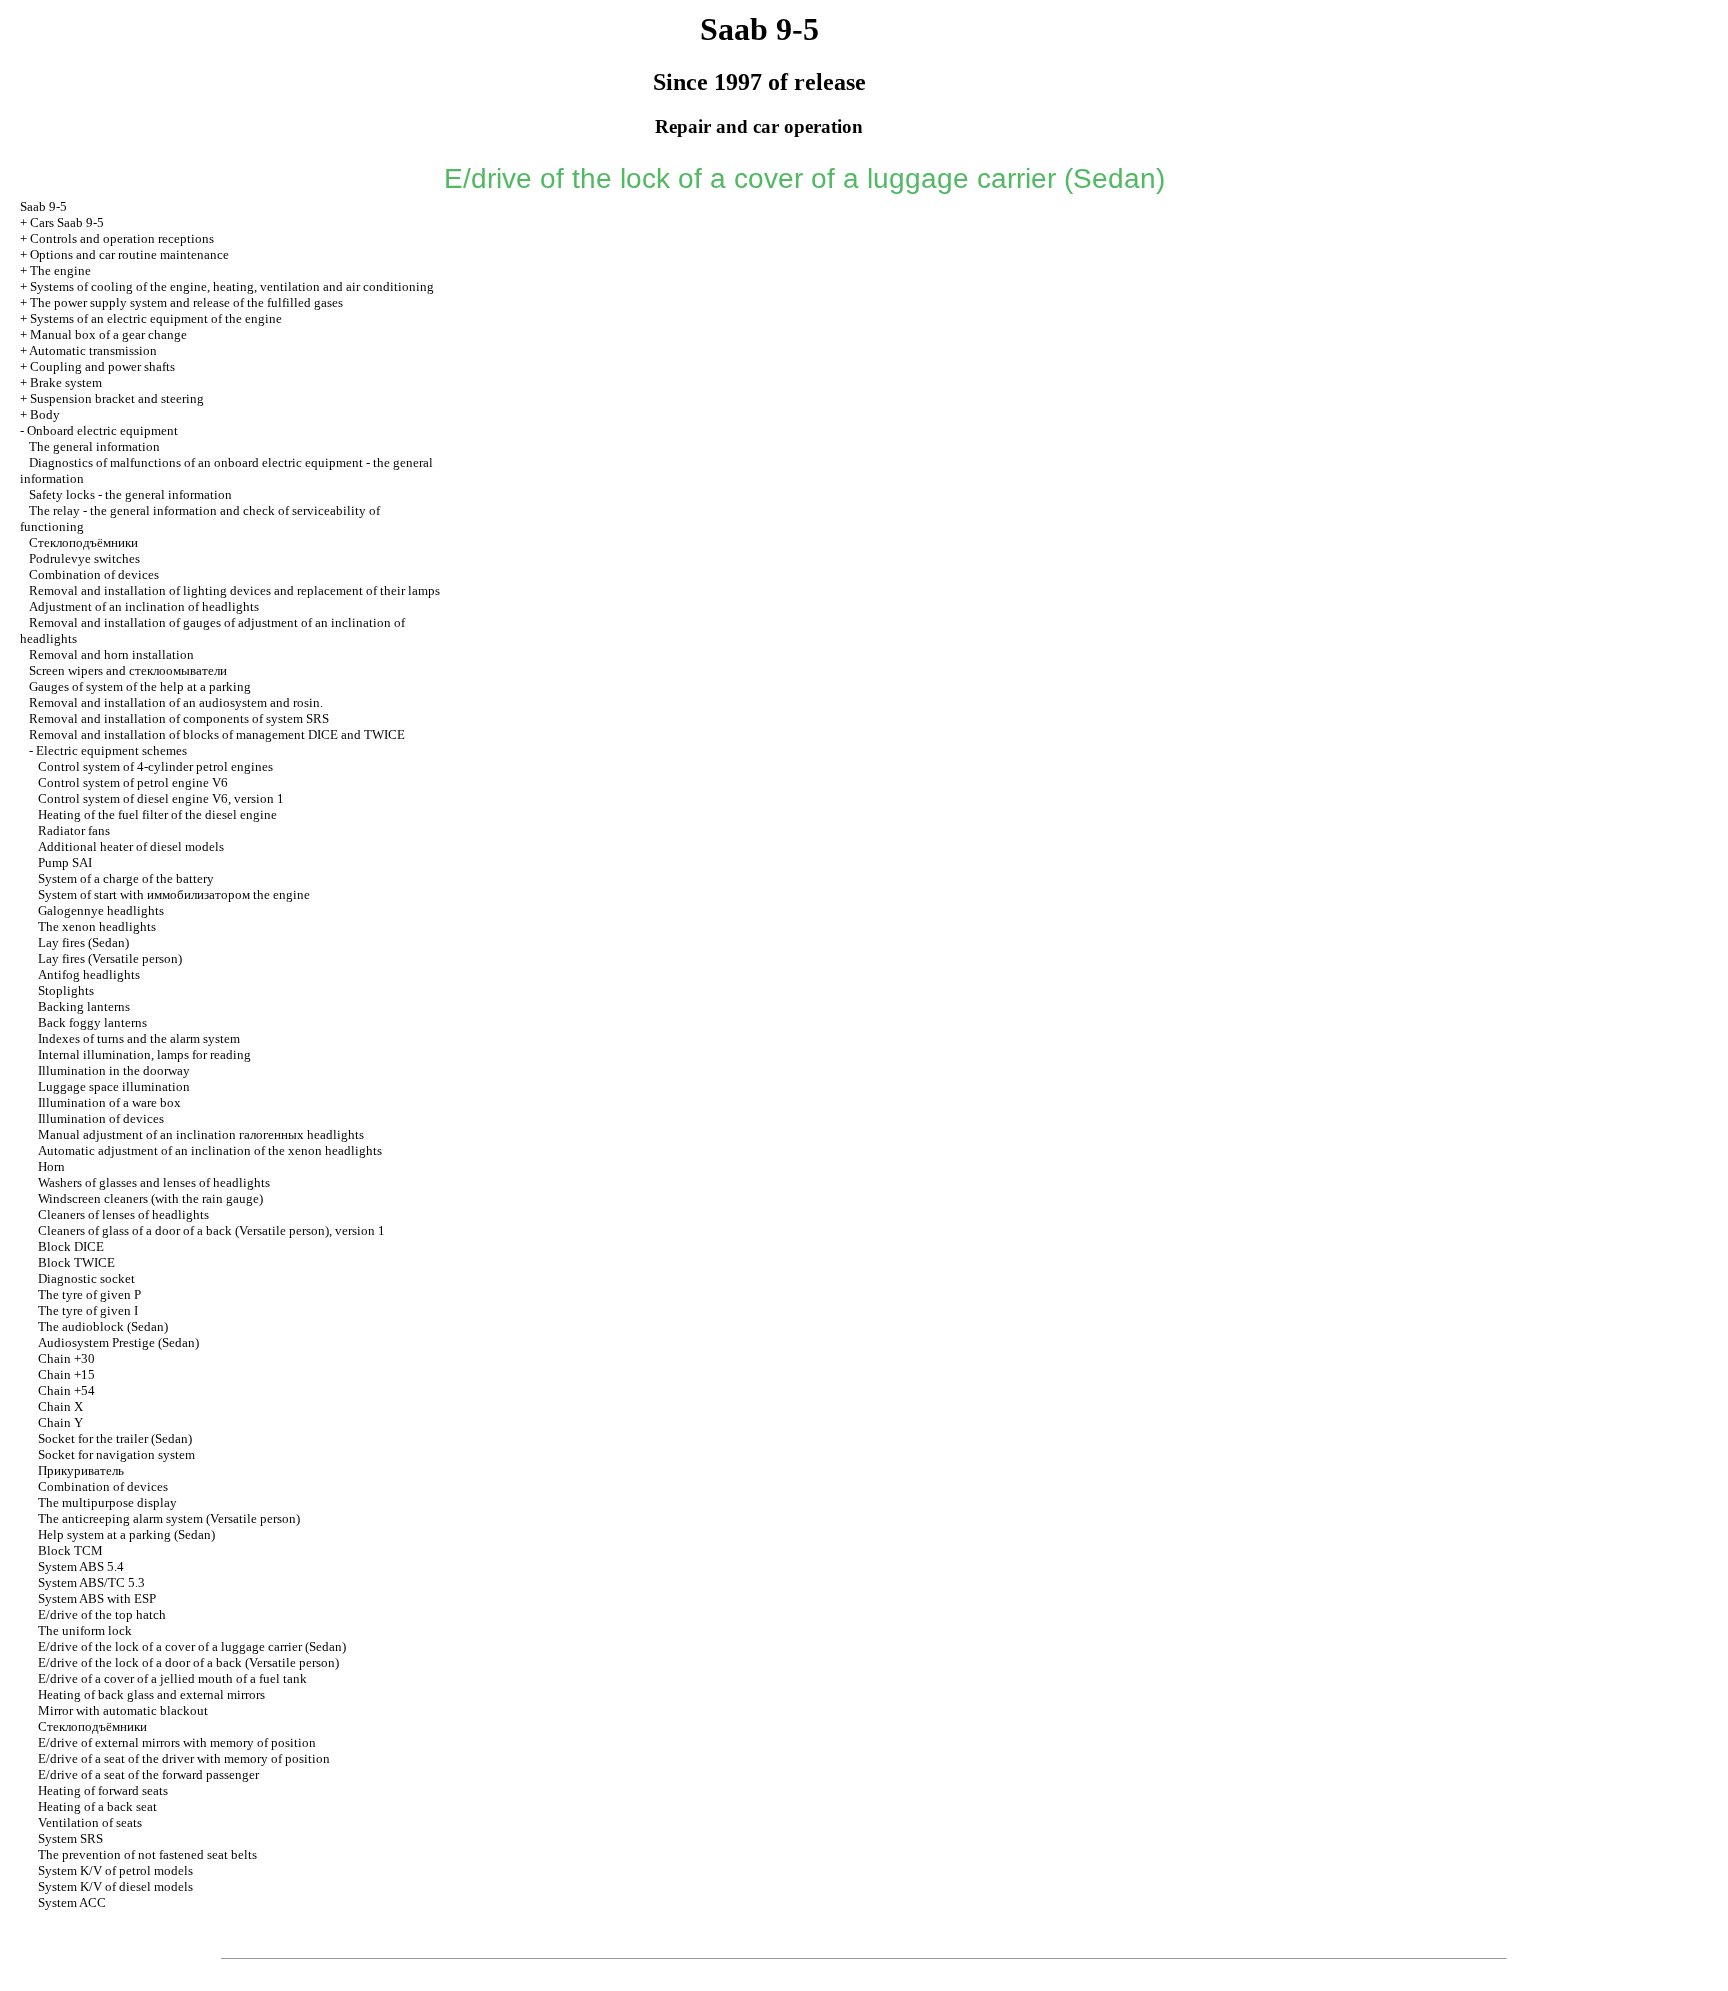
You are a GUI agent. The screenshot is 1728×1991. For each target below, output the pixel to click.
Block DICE (71, 1246)
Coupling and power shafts (102, 366)
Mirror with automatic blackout (123, 1710)
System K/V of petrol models (115, 1870)
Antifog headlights (89, 974)
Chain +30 (66, 1358)
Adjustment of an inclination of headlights (144, 606)
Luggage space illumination (114, 1086)
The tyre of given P (89, 1294)
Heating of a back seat (97, 1806)
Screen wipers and (128, 670)
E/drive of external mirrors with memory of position (177, 1742)
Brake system (66, 382)
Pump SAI (65, 862)
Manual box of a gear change (108, 334)
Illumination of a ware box (109, 1102)
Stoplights (66, 990)
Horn (51, 1166)
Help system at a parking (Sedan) (126, 1534)
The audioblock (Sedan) (103, 1326)
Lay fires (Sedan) (83, 942)
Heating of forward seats (103, 1790)
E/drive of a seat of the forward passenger (148, 1774)
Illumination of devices (101, 1118)
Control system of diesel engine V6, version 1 (161, 798)
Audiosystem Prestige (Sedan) (118, 1342)
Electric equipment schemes (111, 750)
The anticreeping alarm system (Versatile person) (169, 1518)
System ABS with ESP (97, 1598)
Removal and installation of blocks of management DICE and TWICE (217, 734)
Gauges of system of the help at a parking (140, 686)
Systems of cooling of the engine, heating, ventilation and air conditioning (232, 286)
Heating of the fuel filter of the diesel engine (157, 814)
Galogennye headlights (101, 910)
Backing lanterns (84, 1006)
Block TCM (70, 1550)
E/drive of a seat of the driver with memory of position (184, 1758)
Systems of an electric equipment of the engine (156, 318)
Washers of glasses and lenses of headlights (154, 1182)
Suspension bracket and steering (117, 398)
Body (45, 414)
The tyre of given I (88, 1310)
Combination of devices (94, 574)
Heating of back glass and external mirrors (151, 1694)
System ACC (72, 1902)
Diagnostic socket (86, 1278)
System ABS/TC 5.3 (91, 1582)
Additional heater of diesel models (131, 846)
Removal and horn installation (111, 654)
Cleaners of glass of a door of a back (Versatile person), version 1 (211, 1230)
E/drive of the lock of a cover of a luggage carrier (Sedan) (192, 1646)
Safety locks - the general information (130, 494)
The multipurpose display (107, 1502)
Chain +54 (66, 1390)
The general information (94, 446)
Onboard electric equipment (102, 430)
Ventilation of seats (90, 1822)
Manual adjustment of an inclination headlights (201, 1134)
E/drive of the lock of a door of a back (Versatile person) (188, 1662)
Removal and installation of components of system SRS (179, 718)
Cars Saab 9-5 (67, 222)
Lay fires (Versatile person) (110, 958)
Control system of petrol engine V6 (133, 782)
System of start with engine (174, 894)
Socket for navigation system (116, 1454)
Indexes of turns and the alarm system (139, 1038)
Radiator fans (74, 830)
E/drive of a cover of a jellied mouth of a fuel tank (172, 1678)
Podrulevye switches (84, 558)
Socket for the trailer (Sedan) (115, 1438)
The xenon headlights (97, 926)
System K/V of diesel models (115, 1886)
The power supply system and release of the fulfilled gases (186, 302)
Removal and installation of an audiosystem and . (176, 702)
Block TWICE (76, 1262)
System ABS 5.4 (81, 1566)
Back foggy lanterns (92, 1022)
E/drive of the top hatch (102, 1614)
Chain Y (60, 1422)
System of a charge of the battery (126, 878)
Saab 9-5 (43, 206)
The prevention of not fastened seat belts (147, 1854)
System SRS (70, 1838)
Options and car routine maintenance (129, 254)
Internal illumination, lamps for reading (144, 1054)
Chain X (60, 1406)
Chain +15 (66, 1374)
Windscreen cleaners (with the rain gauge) (150, 1198)
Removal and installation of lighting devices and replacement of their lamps (234, 590)
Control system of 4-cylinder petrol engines (155, 766)
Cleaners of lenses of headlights (123, 1214)
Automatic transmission (93, 350)
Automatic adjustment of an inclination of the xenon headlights (210, 1150)
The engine (60, 270)
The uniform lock (85, 1630)
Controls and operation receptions (122, 238)
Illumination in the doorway (114, 1070)
